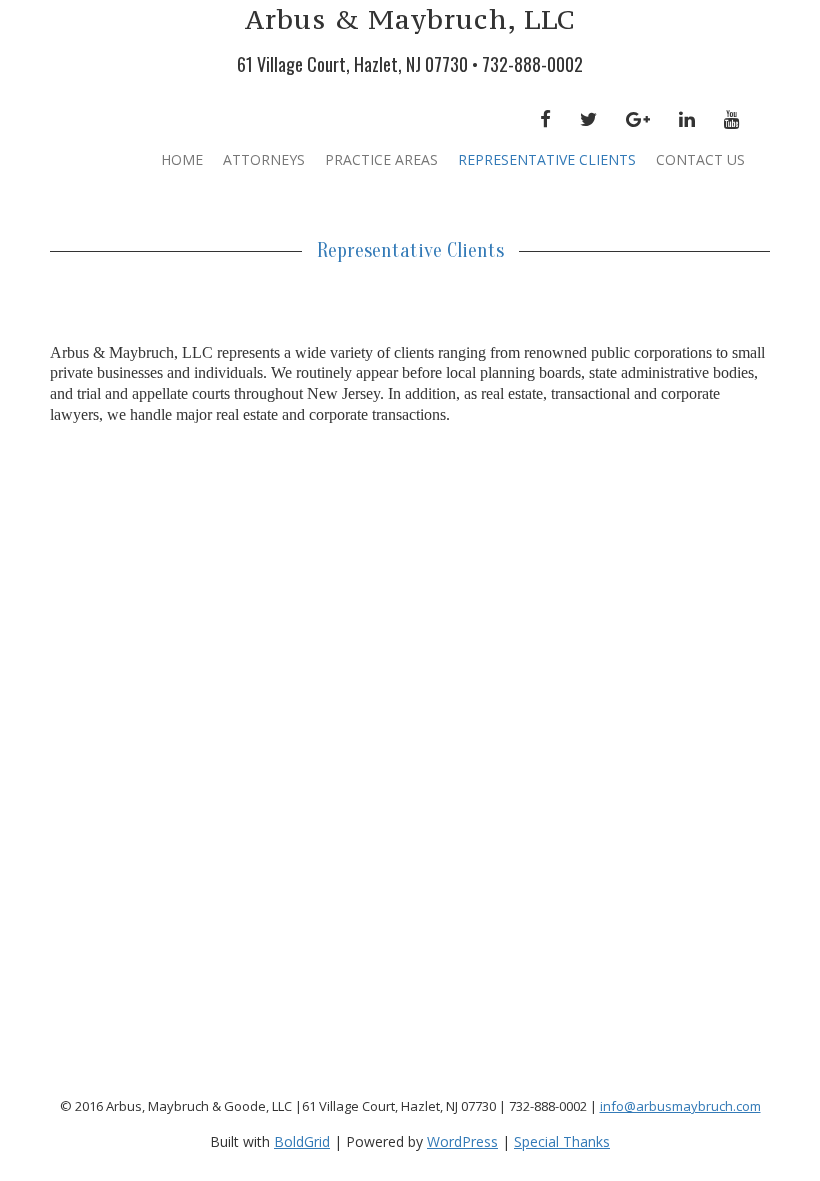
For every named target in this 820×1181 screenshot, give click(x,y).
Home (182, 159)
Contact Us (700, 159)
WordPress (462, 1141)
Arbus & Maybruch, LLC (410, 19)
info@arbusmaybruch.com (680, 1106)
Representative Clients (547, 159)
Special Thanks (562, 1141)
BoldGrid (302, 1141)
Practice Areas (381, 159)
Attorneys (264, 159)
